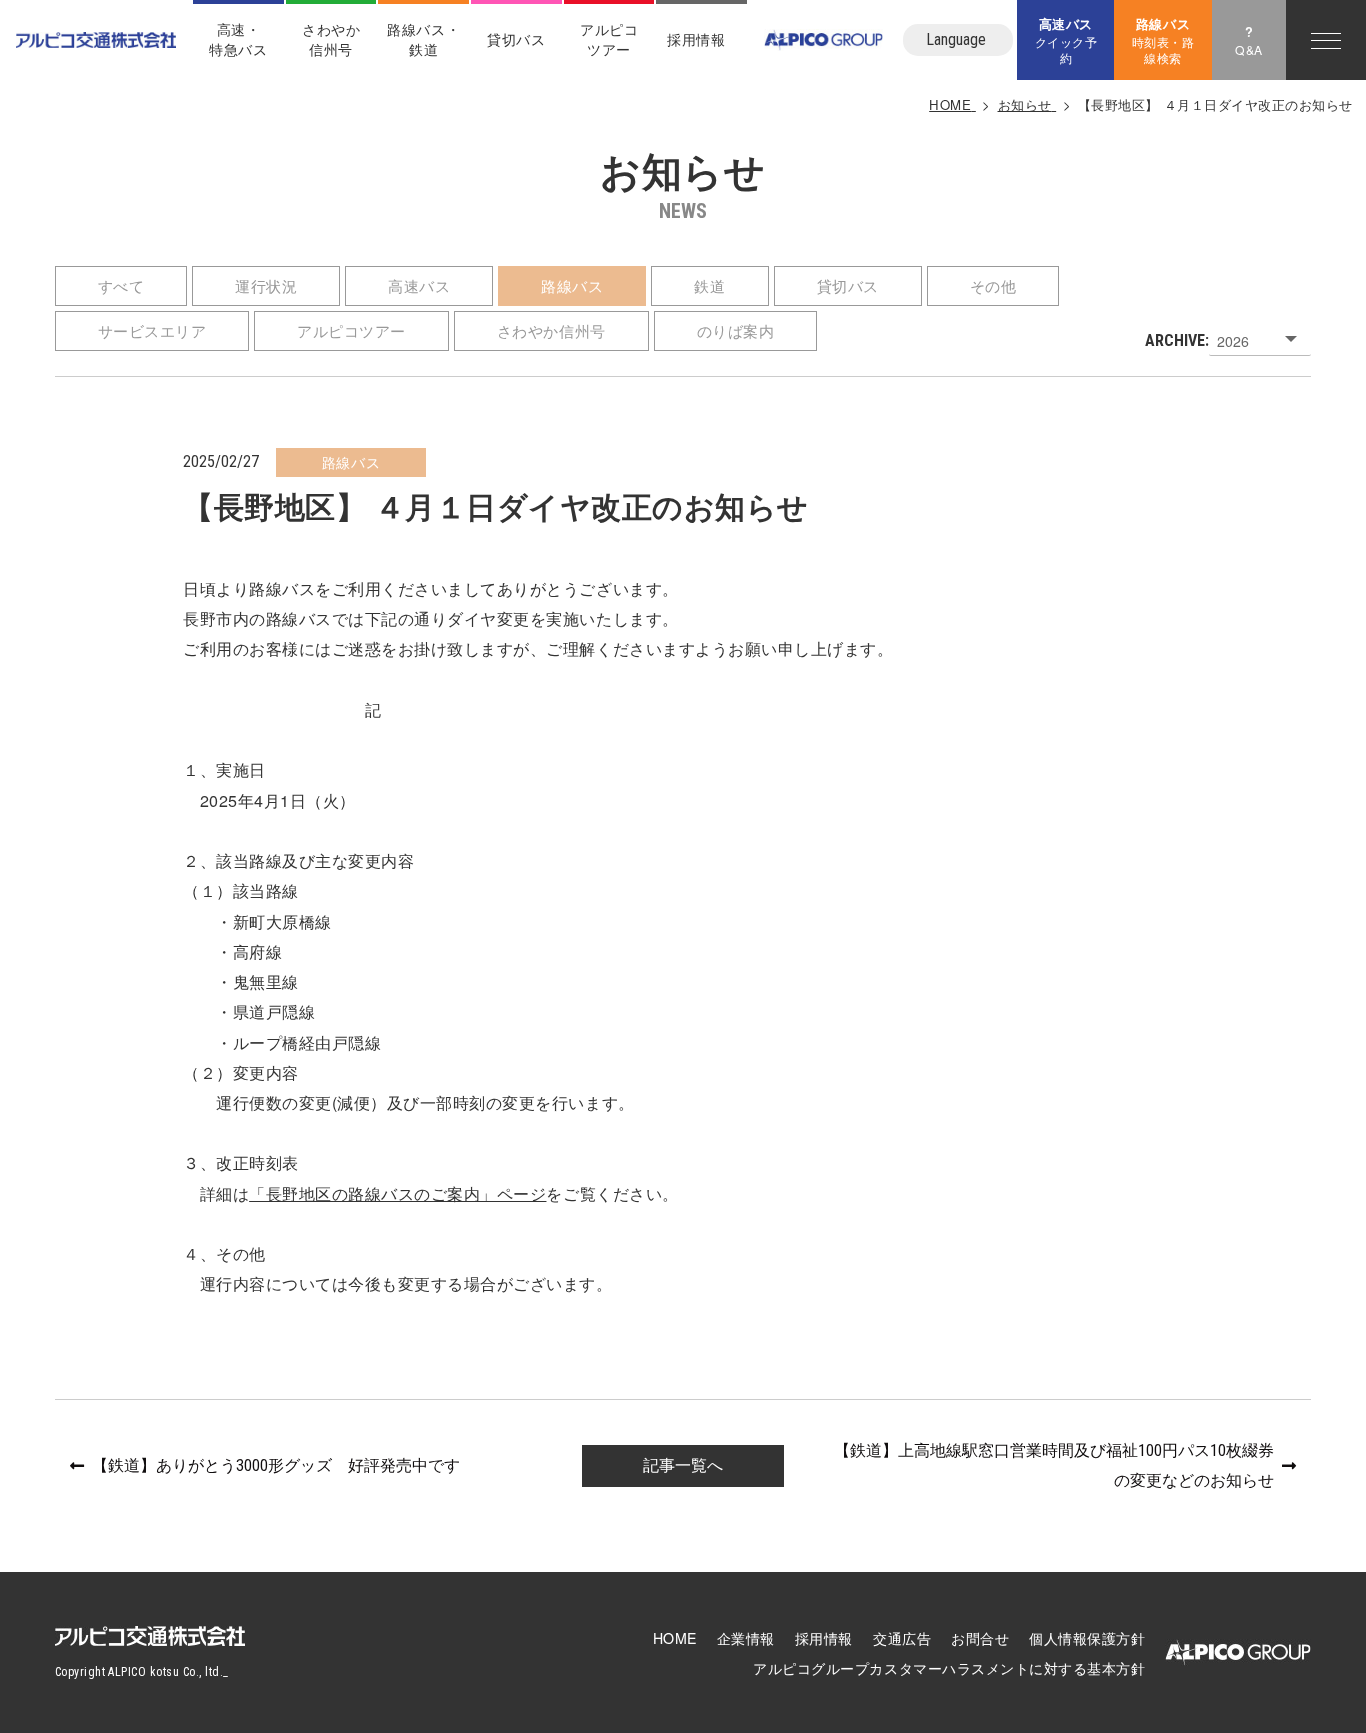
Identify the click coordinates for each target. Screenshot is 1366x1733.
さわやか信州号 (331, 39)
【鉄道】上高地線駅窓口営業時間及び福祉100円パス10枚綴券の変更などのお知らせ (1054, 1465)
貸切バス (516, 39)
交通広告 (902, 1638)
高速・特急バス (238, 39)
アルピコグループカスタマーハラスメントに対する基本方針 (949, 1668)
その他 (993, 285)
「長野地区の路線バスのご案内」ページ (397, 1193)
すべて (121, 285)
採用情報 (696, 39)
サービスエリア (152, 330)
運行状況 (266, 285)
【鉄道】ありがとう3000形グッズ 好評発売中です (276, 1465)
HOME (675, 1638)
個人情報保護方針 (1087, 1638)
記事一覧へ (683, 1465)
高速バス (419, 285)
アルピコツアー (351, 330)
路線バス (572, 285)
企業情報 (746, 1638)
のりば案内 (736, 330)
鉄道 (709, 285)
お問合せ (980, 1638)
